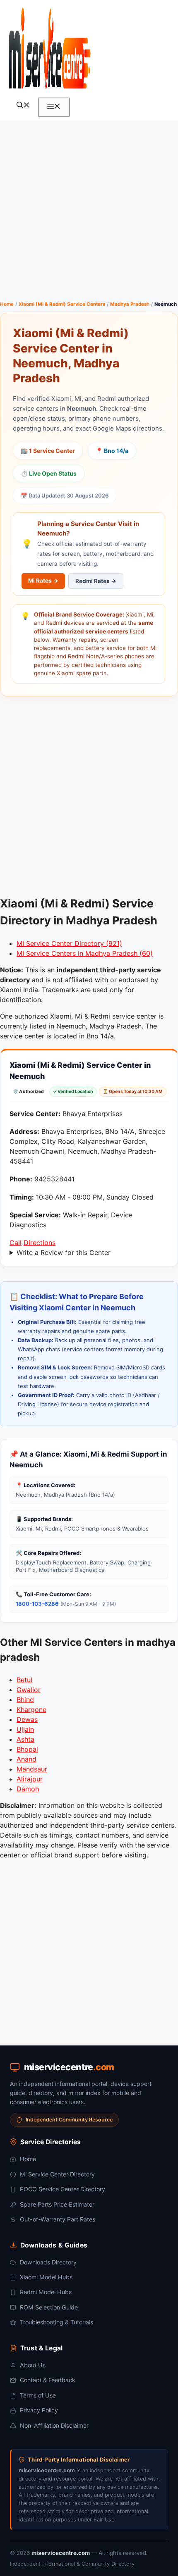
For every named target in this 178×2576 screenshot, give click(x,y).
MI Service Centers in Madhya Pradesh (85, 953)
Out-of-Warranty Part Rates (58, 2219)
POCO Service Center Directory (63, 2189)
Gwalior (29, 1690)
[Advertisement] (89, 210)
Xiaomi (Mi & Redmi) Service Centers (62, 304)
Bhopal (27, 1749)
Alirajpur (30, 1779)
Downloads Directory (48, 2262)
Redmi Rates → (96, 581)
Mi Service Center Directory (57, 2174)
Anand (26, 1759)
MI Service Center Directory (69, 943)
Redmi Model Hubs (46, 2292)
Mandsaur (32, 1769)
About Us (33, 2365)
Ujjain (25, 1729)
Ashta (25, 1739)
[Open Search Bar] (23, 106)
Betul (24, 1680)
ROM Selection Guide (49, 2307)
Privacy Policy (39, 2410)
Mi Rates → (43, 581)
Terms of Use (38, 2395)
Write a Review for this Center (64, 1252)
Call (16, 1243)
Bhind (25, 1700)
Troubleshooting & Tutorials (57, 2322)
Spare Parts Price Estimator (57, 2204)
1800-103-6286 (37, 1604)
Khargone (31, 1709)
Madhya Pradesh (130, 304)
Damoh (28, 1789)
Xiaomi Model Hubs (46, 2277)
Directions (40, 1243)
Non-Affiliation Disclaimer (54, 2425)
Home (7, 304)
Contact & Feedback (48, 2380)
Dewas (27, 1719)
